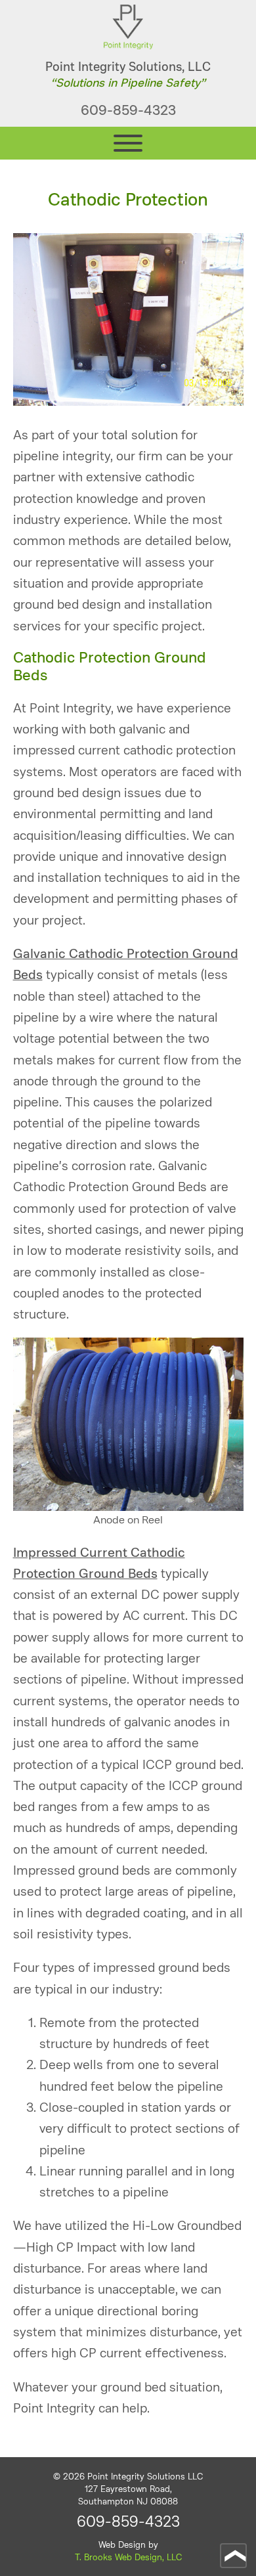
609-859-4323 (128, 110)
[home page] (128, 46)
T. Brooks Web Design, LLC (128, 2557)
